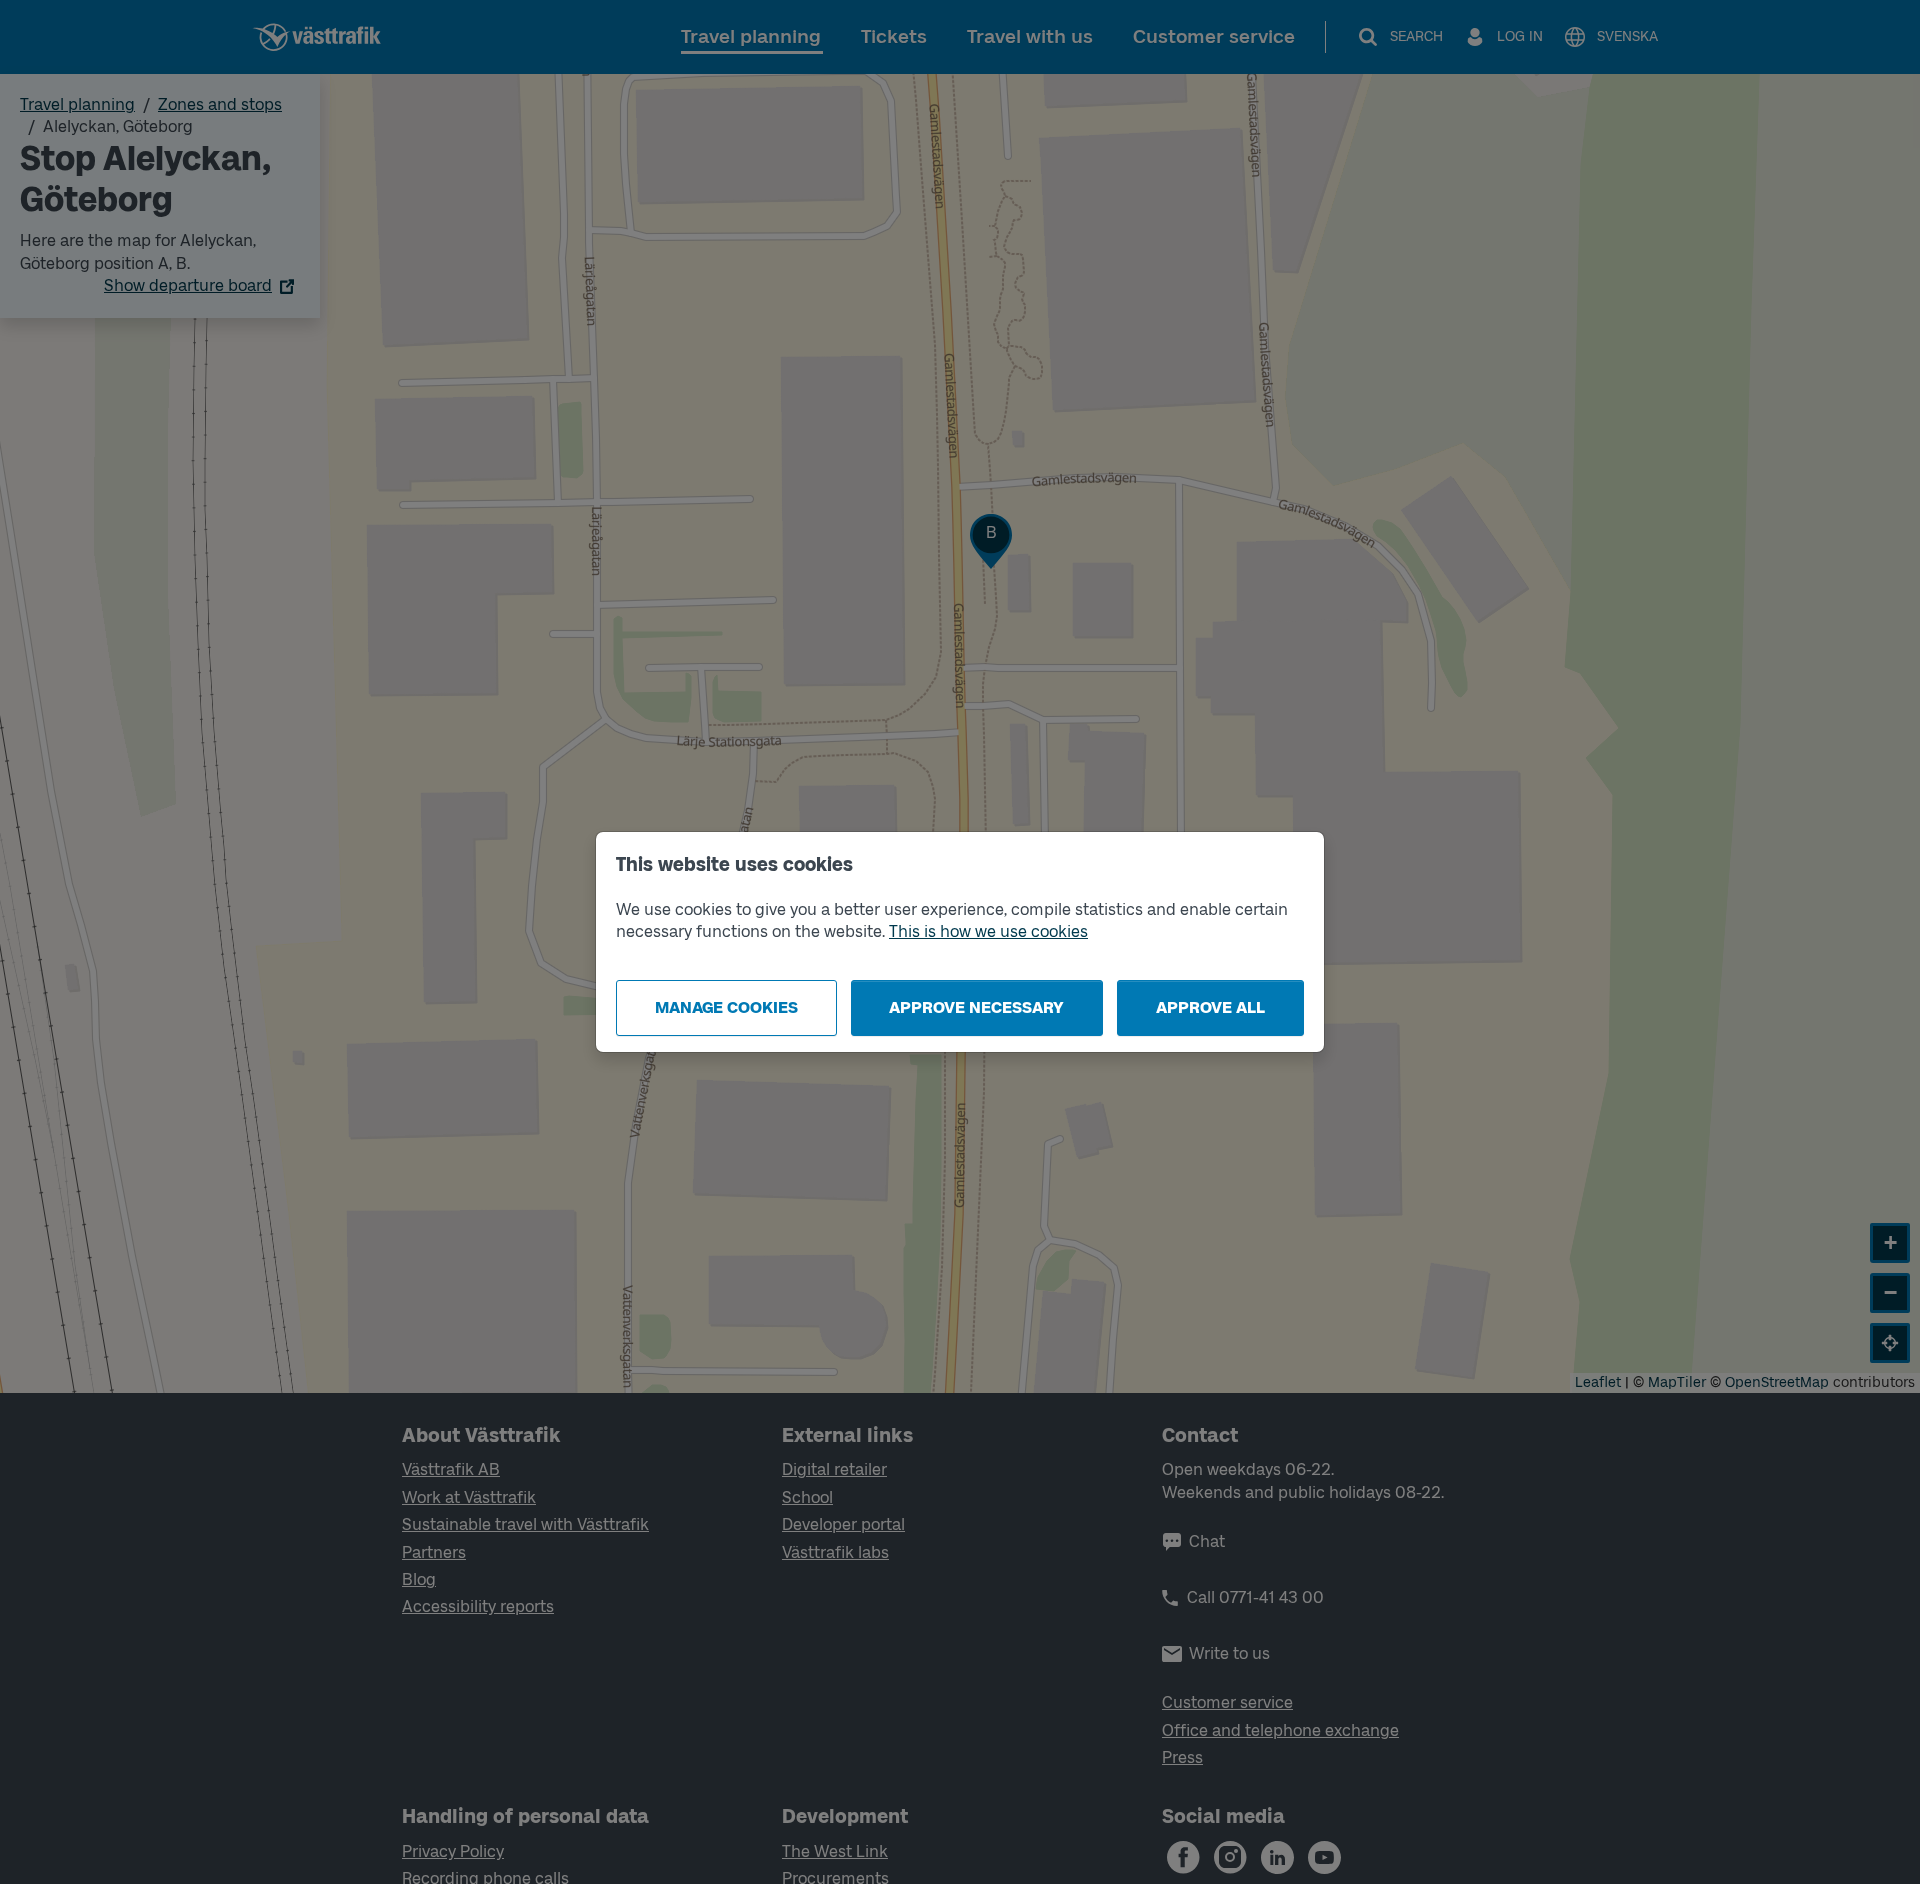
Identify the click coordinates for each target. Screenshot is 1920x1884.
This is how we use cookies (988, 931)
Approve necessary (976, 1007)
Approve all (1210, 1007)
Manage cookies (726, 1007)
